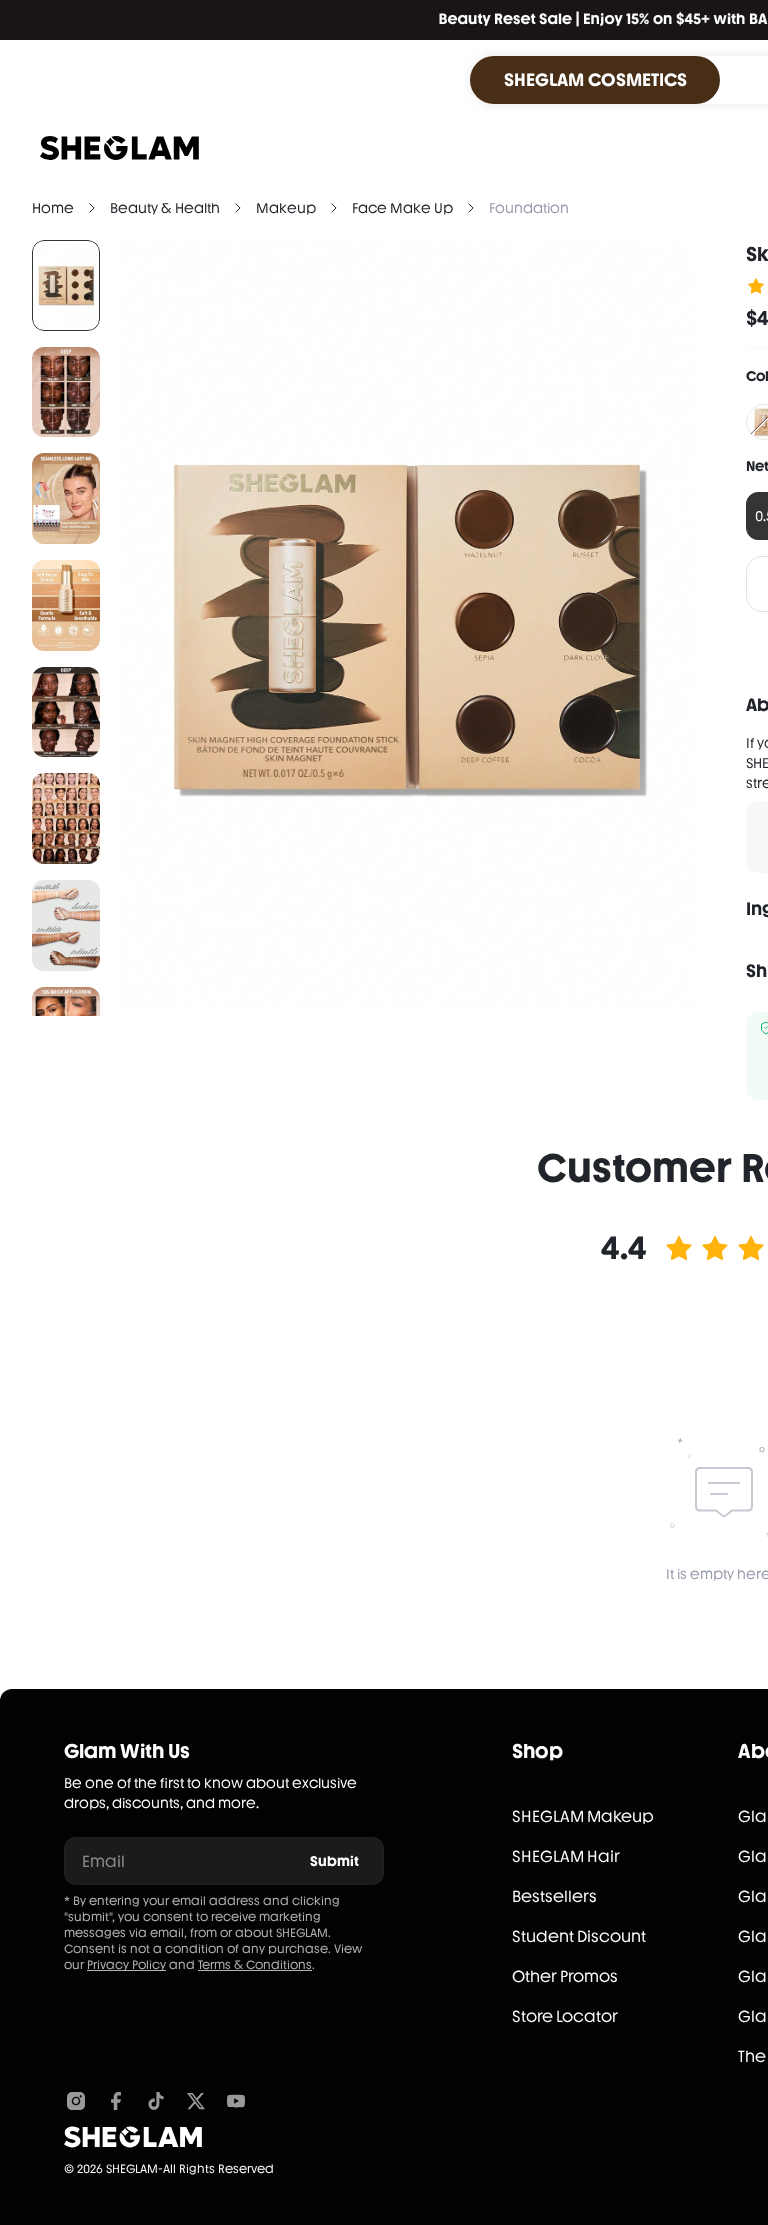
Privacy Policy (126, 1965)
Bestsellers (554, 1896)
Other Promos (565, 1976)
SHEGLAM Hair (566, 1856)
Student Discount (579, 1936)
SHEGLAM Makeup (583, 1816)
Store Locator (565, 2016)
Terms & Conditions (255, 1965)
